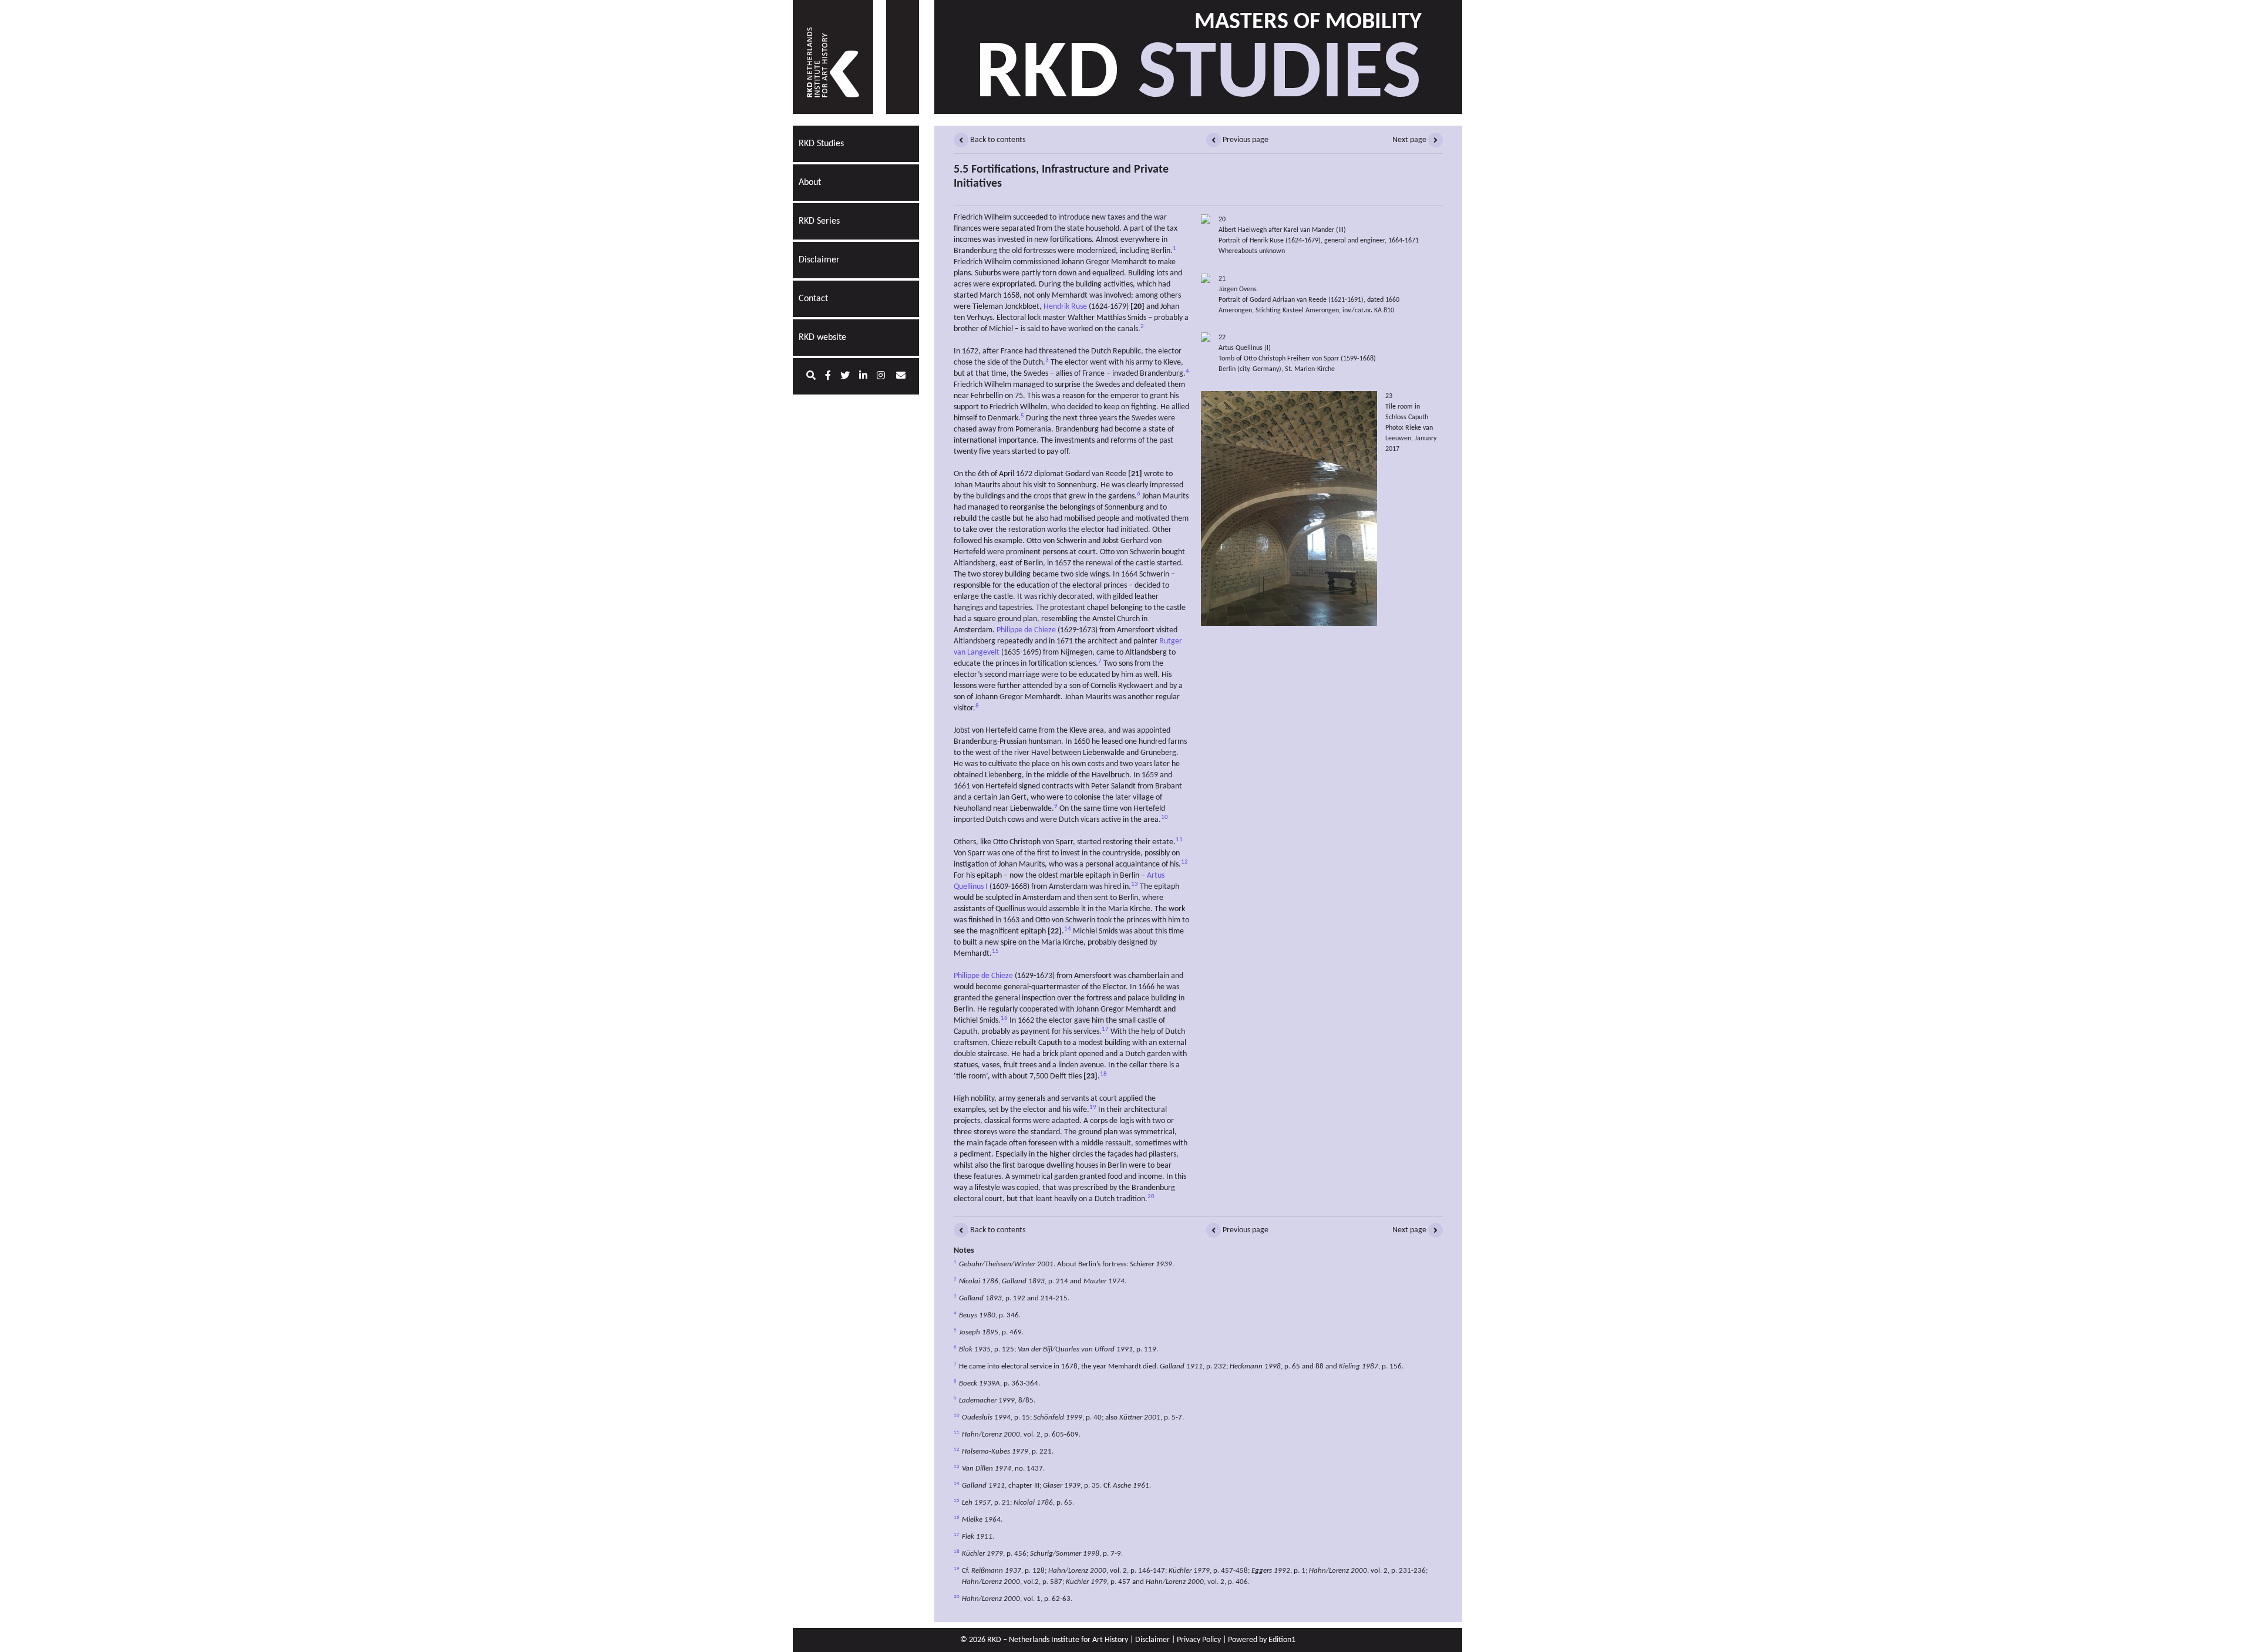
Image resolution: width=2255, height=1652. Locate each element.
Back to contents (997, 140)
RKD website (822, 338)
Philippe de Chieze (1026, 630)
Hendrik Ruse (1065, 307)
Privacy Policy (1199, 1640)
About (810, 183)
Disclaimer (819, 260)
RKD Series (819, 221)
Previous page (1245, 140)
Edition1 (1282, 1640)
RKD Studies (821, 144)
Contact (813, 299)
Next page (1410, 140)
